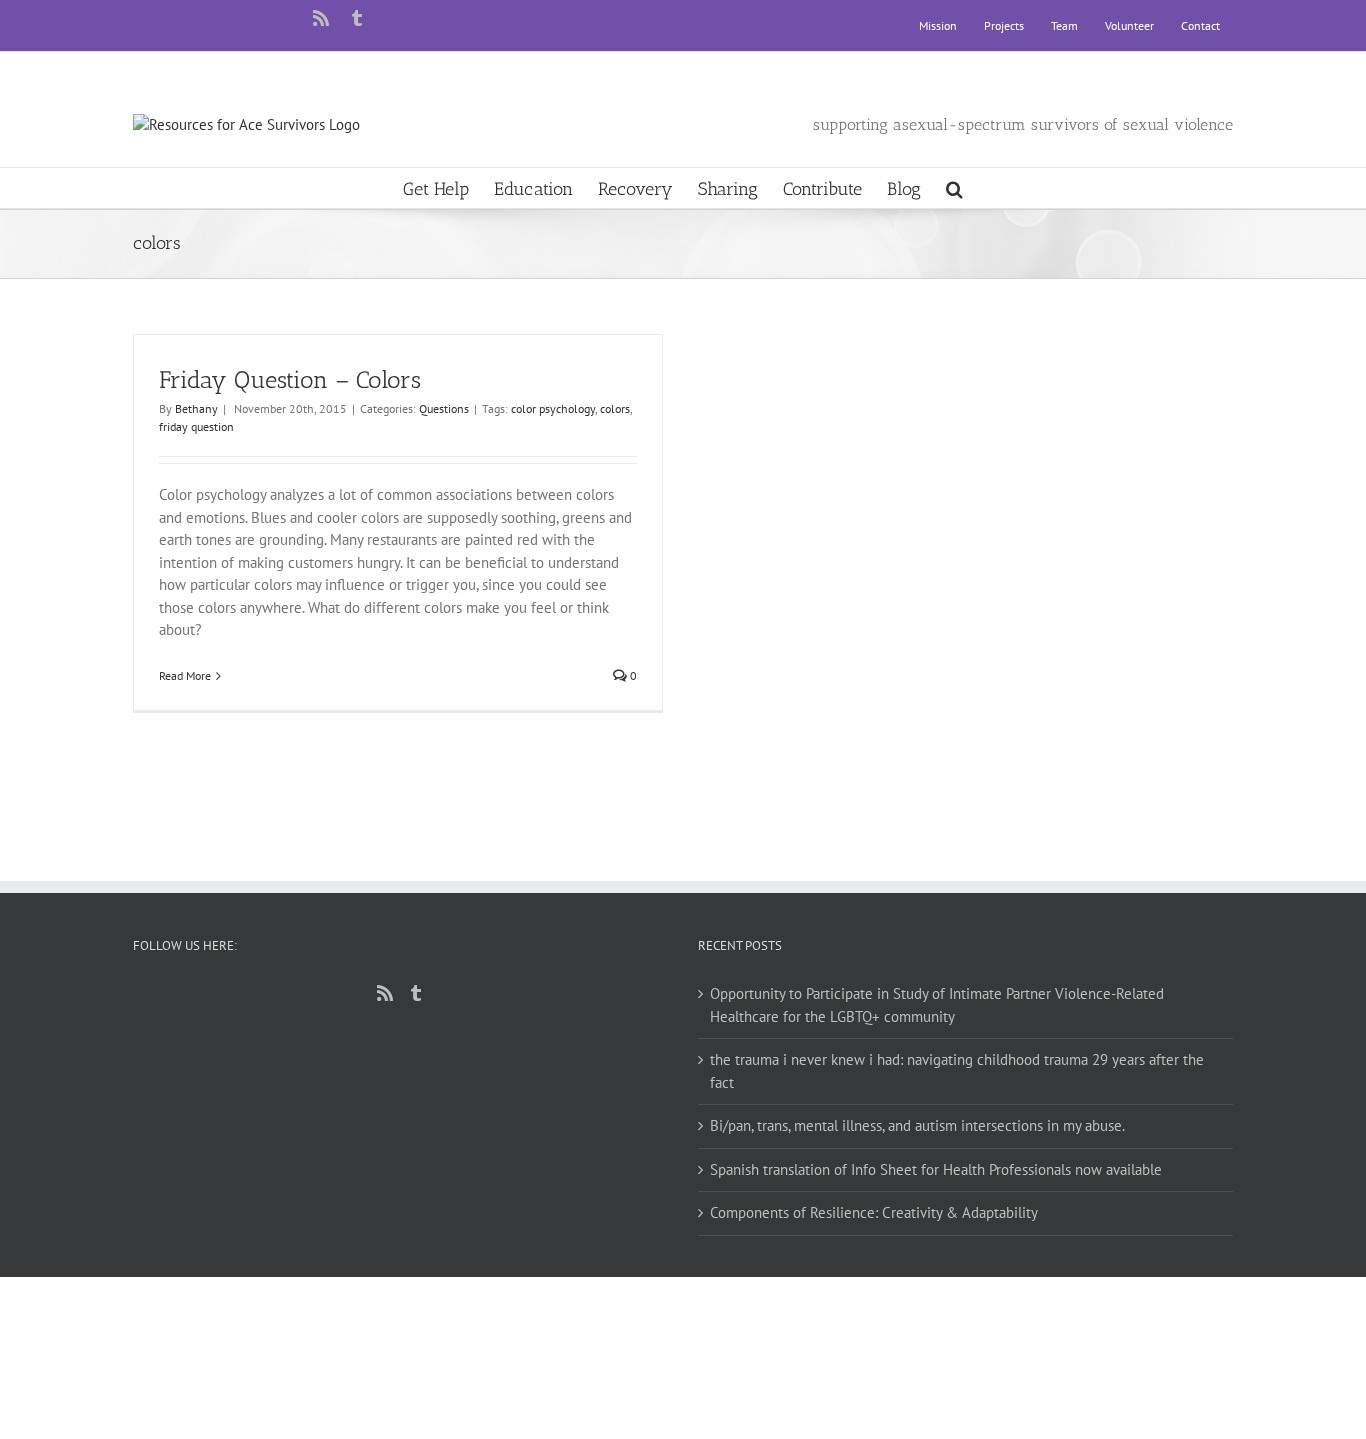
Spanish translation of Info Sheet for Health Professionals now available (936, 1169)
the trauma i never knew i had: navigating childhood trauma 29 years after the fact (957, 1071)
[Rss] (385, 993)
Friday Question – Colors (290, 379)
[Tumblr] (416, 993)
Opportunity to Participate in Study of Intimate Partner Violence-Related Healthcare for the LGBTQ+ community (937, 1005)
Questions (444, 408)
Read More (185, 675)
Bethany (196, 408)
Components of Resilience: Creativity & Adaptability (874, 1212)
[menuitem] (938, 26)
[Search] (954, 188)
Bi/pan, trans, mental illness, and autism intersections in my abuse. (917, 1125)
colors (615, 408)
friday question (196, 426)
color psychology (553, 408)
